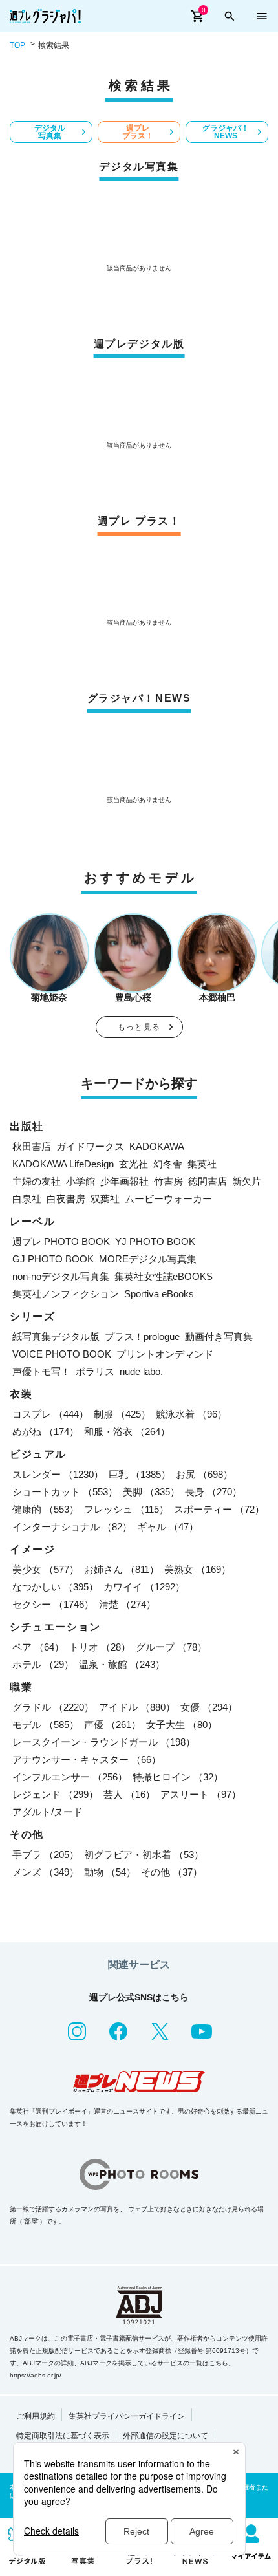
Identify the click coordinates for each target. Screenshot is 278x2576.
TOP (17, 45)
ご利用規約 (36, 2416)
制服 (122, 1414)
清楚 (127, 1604)
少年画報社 (124, 1181)
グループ (171, 1647)
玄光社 (134, 1164)
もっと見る (139, 1027)
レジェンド (55, 1794)
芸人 (129, 1794)
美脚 (151, 1492)
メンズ (46, 1872)
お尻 (204, 1474)
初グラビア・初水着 (144, 1855)
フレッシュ (126, 1509)
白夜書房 (66, 1199)
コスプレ (50, 1414)
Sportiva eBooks (159, 1294)
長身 (213, 1492)
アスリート (201, 1794)
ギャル (168, 1527)
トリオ (100, 1647)
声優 (112, 1725)
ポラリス (95, 1371)
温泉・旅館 (122, 1664)
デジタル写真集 (50, 132)
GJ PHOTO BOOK (53, 1259)
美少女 (46, 1569)
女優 (209, 1707)
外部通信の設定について (166, 2436)
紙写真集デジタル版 (56, 1337)
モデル (46, 1725)
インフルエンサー (70, 1777)
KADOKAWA (157, 1146)
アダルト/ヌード (48, 1812)
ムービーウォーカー (168, 1199)
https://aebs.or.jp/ (36, 2375)
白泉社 (27, 1199)
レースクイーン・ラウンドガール (104, 1742)
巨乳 (140, 1474)
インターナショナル (72, 1527)
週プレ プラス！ (138, 132)
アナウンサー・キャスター (87, 1759)
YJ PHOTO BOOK (155, 1241)
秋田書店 (32, 1146)
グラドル (53, 1707)
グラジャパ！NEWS (226, 132)
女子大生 (182, 1725)
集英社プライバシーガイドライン (127, 2416)
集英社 (202, 1164)
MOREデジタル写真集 (148, 1259)
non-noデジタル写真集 (61, 1276)
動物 (110, 1872)
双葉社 (105, 1199)
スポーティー (219, 1509)
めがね (46, 1432)
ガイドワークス (90, 1146)
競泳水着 (191, 1414)
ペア (38, 1647)
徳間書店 (208, 1181)
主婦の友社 (37, 1181)
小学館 (80, 1181)
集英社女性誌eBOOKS (164, 1276)
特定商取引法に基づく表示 (63, 2436)
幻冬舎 (168, 1164)
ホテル (43, 1664)
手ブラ (46, 1855)
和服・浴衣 (127, 1432)
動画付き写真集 (219, 1337)
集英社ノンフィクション (66, 1294)
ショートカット (65, 1492)
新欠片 (247, 1181)
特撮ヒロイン (178, 1777)
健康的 (46, 1509)
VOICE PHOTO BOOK (62, 1354)
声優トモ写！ (41, 1371)
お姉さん (122, 1569)
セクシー (53, 1604)
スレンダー (58, 1474)
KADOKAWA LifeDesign (63, 1164)
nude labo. (141, 1371)
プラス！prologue (142, 1337)
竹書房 (168, 1181)
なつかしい (55, 1587)
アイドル (137, 1707)
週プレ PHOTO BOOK (61, 1241)
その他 (172, 1872)
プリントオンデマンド (165, 1354)
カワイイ (144, 1587)
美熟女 (198, 1569)
